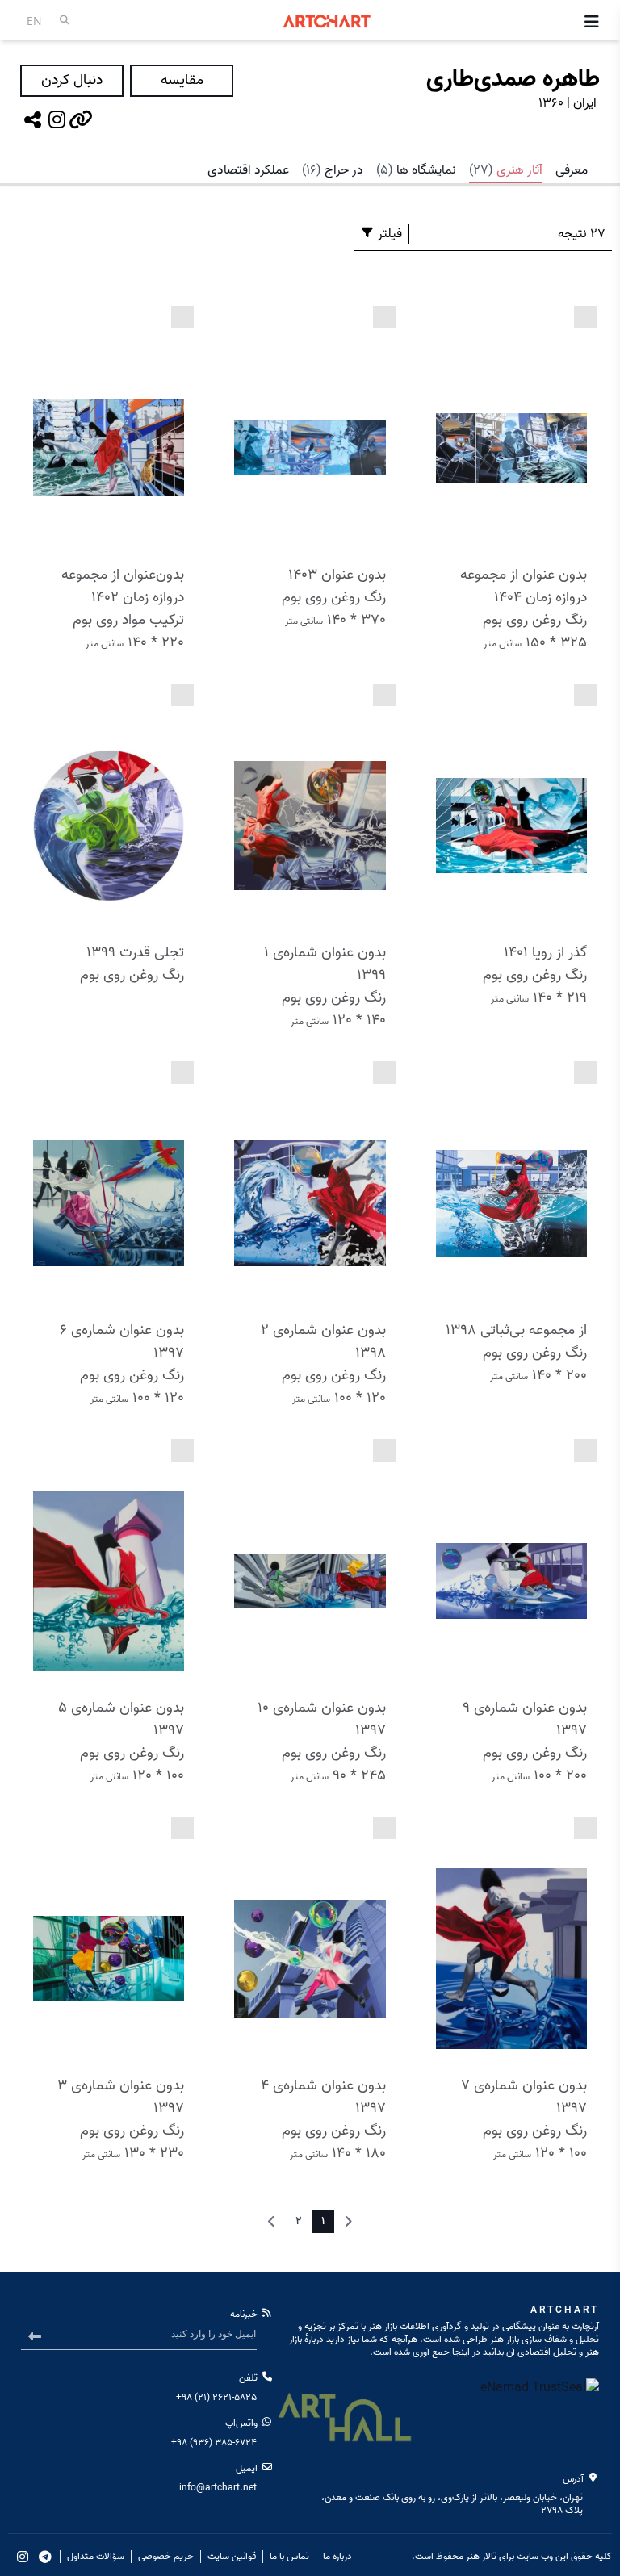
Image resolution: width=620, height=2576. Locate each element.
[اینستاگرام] (57, 120)
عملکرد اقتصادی (248, 170)
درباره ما (337, 2557)
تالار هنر (481, 2556)
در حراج (333, 170)
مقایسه (182, 80)
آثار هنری (506, 170)
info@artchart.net (218, 2488)
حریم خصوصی (166, 2557)
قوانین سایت (232, 2557)
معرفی (572, 170)
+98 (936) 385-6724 (214, 2442)
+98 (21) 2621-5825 (216, 2397)
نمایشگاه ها (416, 170)
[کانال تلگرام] (45, 2557)
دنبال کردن (72, 80)
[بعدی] (271, 2222)
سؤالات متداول (96, 2557)
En (34, 21)
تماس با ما (289, 2557)
